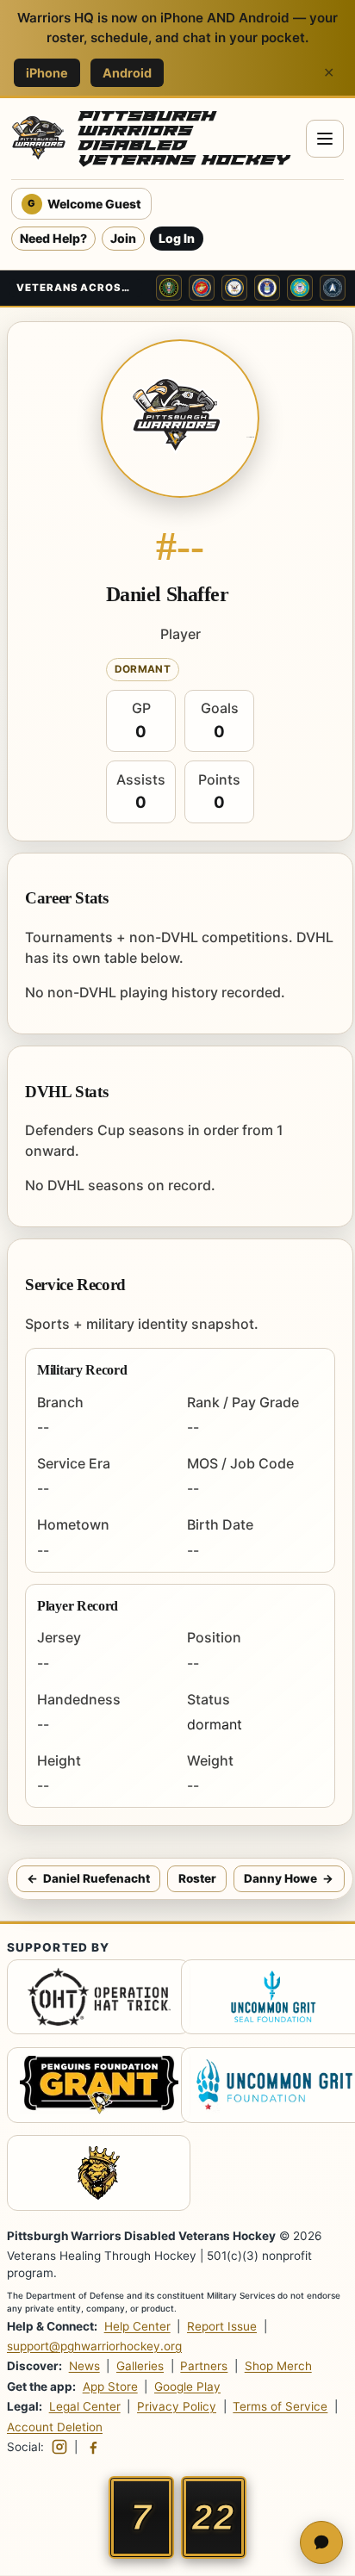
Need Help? (53, 238)
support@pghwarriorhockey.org (94, 2347)
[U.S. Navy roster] (234, 288)
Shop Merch (278, 2367)
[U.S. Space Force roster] (333, 288)
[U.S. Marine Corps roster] (202, 288)
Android (127, 73)
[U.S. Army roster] (169, 288)
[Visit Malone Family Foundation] (90, 2176)
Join (123, 238)
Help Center (137, 2326)
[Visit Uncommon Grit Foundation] (265, 2000)
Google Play (187, 2387)
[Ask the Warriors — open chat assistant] (321, 2542)
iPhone (47, 73)
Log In (177, 238)
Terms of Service (280, 2406)
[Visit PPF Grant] (90, 2088)
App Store (110, 2387)
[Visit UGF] (265, 2088)
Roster (197, 1878)
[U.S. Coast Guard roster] (300, 288)
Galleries (140, 2367)
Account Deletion (55, 2427)
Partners (204, 2367)
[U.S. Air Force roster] (267, 288)
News (84, 2367)
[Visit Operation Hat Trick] (90, 2000)
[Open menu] (325, 139)
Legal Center (85, 2406)
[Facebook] (93, 2447)
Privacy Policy (177, 2406)
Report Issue (222, 2326)
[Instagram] (59, 2447)
